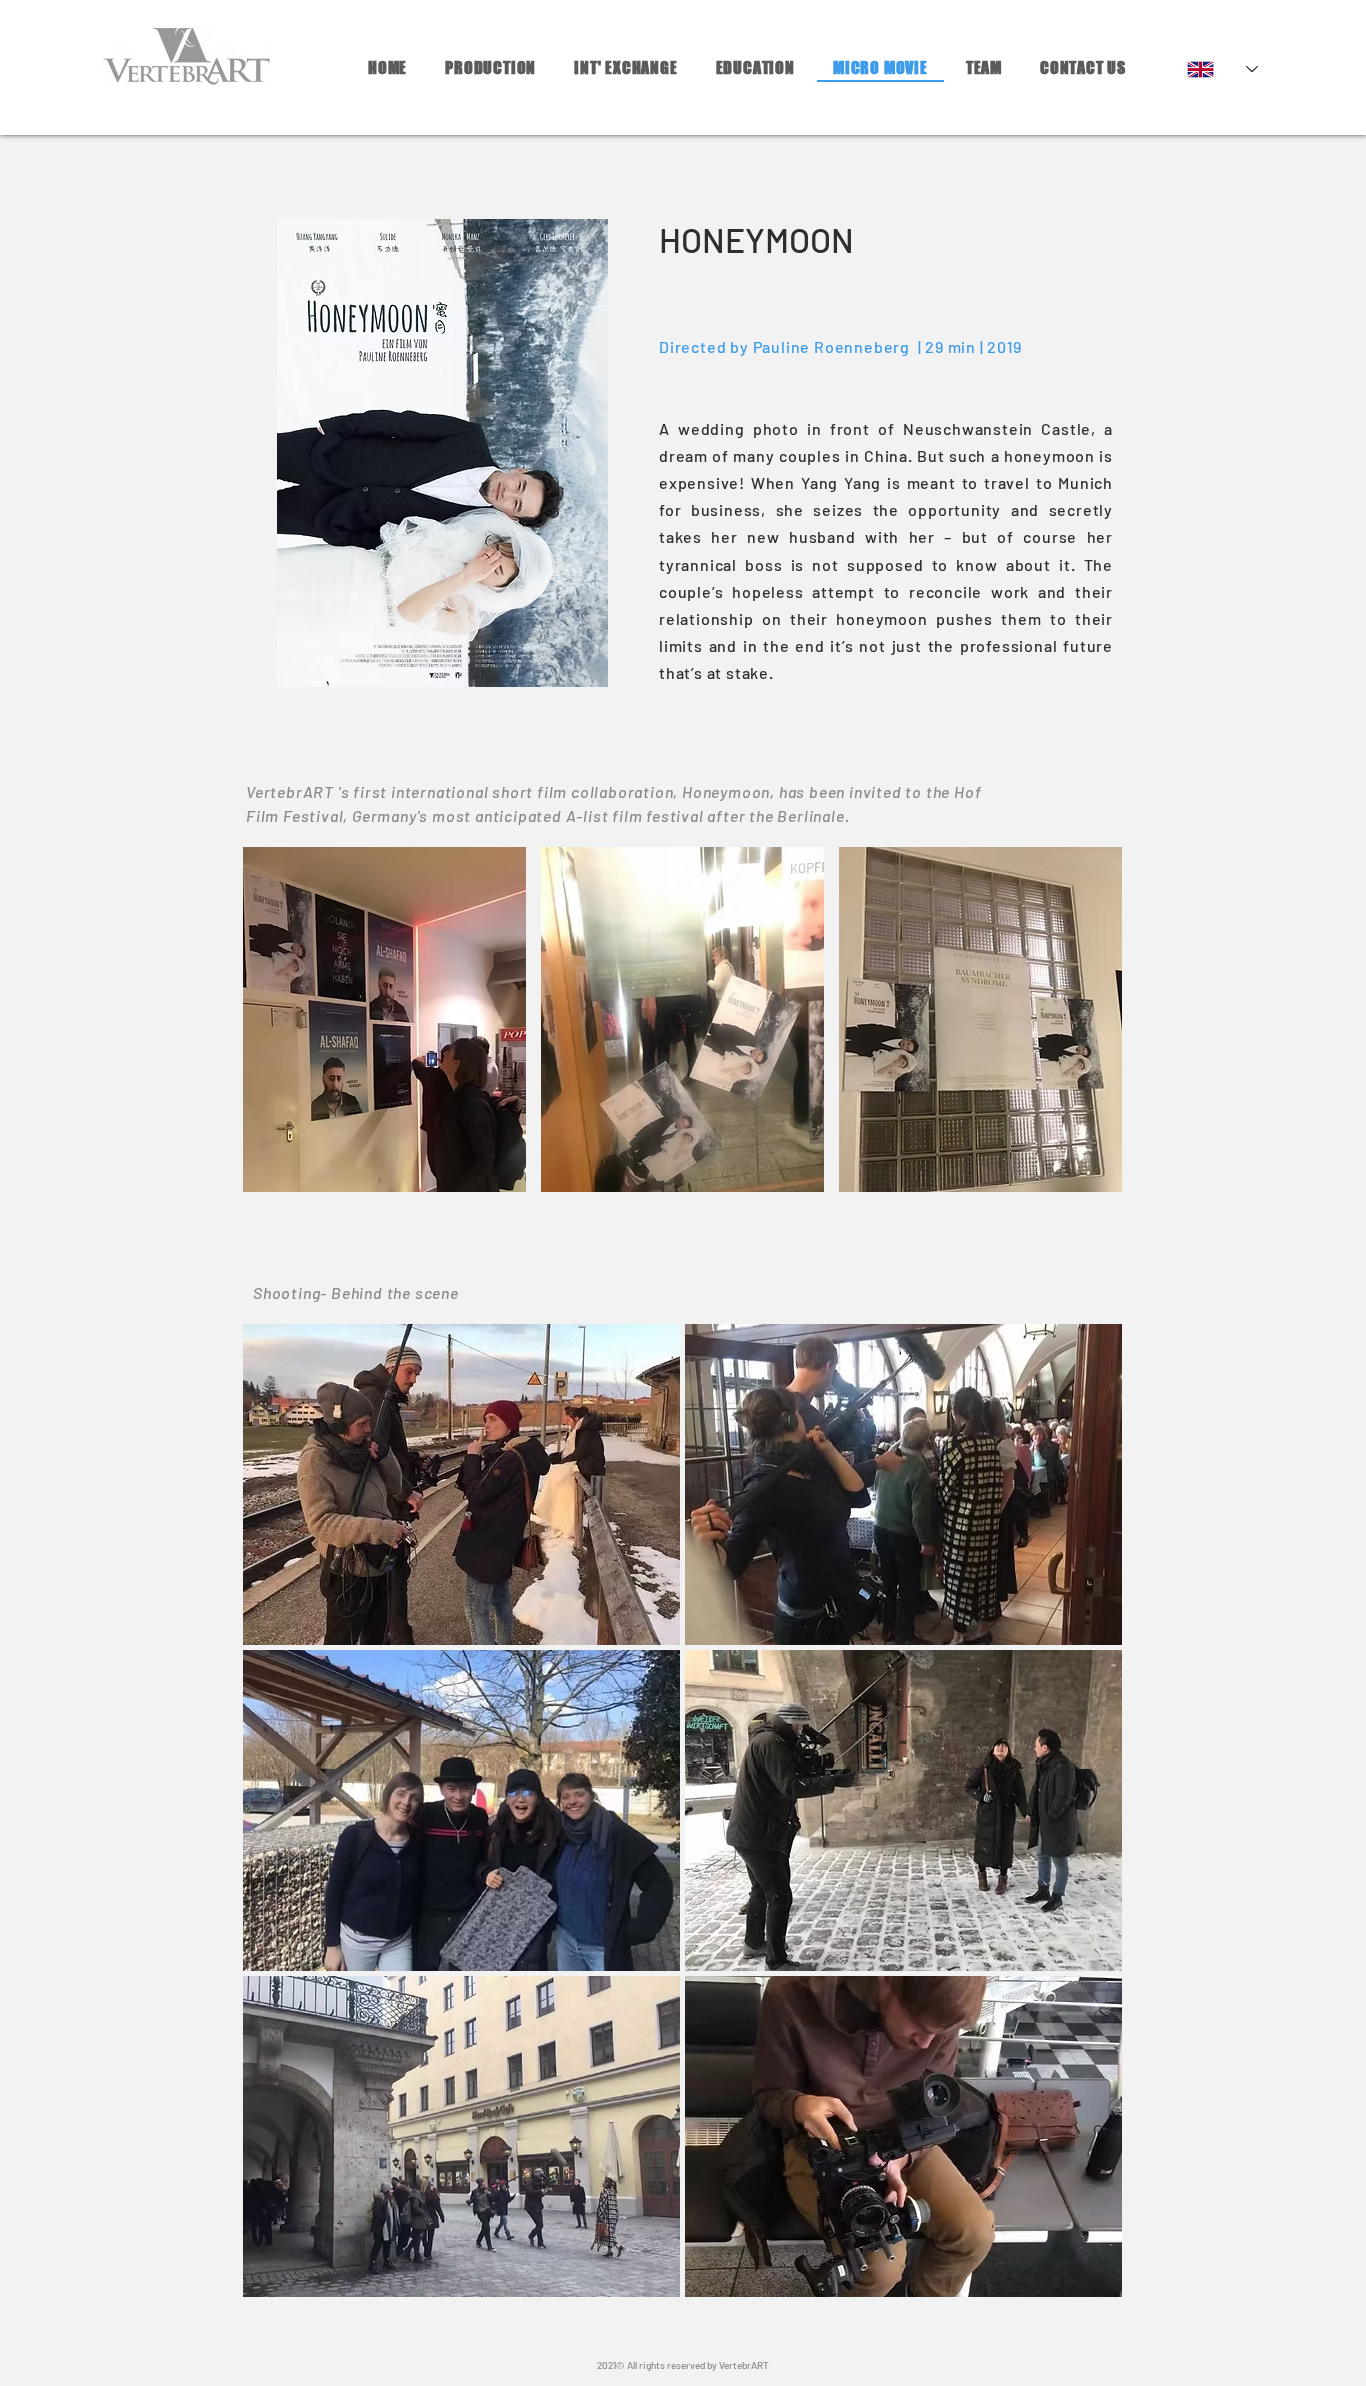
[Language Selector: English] (1222, 69)
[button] (384, 1019)
